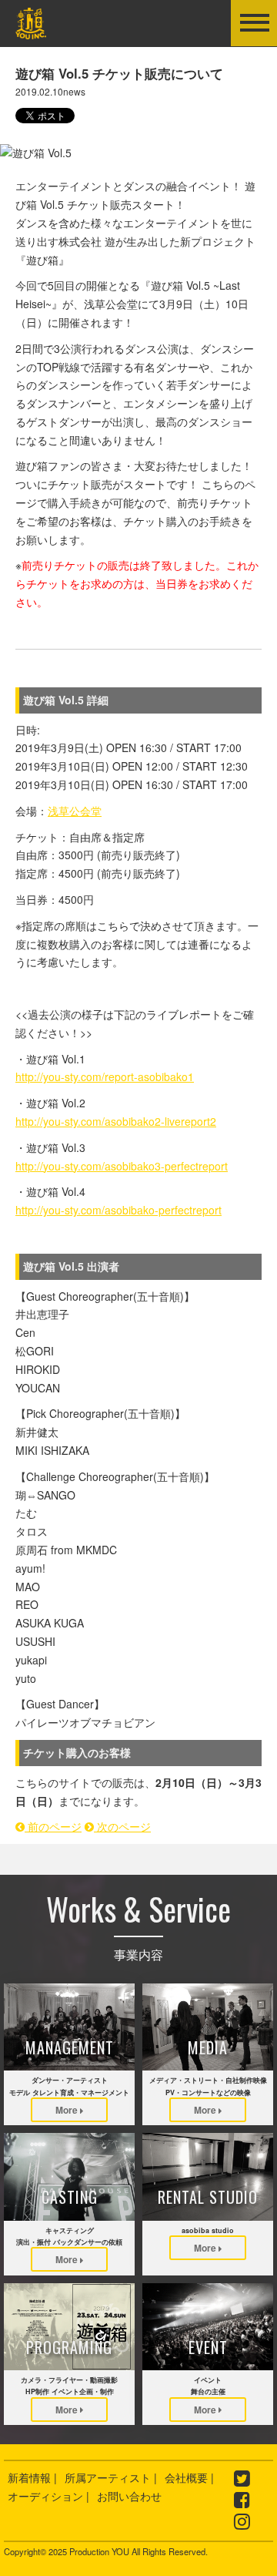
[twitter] (242, 2480)
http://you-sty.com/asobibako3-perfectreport (122, 1166)
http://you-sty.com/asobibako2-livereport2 (116, 1121)
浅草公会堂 (75, 811)
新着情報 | (32, 2477)
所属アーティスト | (111, 2477)
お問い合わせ (129, 2496)
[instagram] (242, 2524)
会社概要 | (189, 2477)
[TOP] (31, 29)
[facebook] (242, 2502)
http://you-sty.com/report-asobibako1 (105, 1076)
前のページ (53, 1826)
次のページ (122, 1826)
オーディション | (48, 2496)
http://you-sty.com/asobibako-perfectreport (118, 1210)
